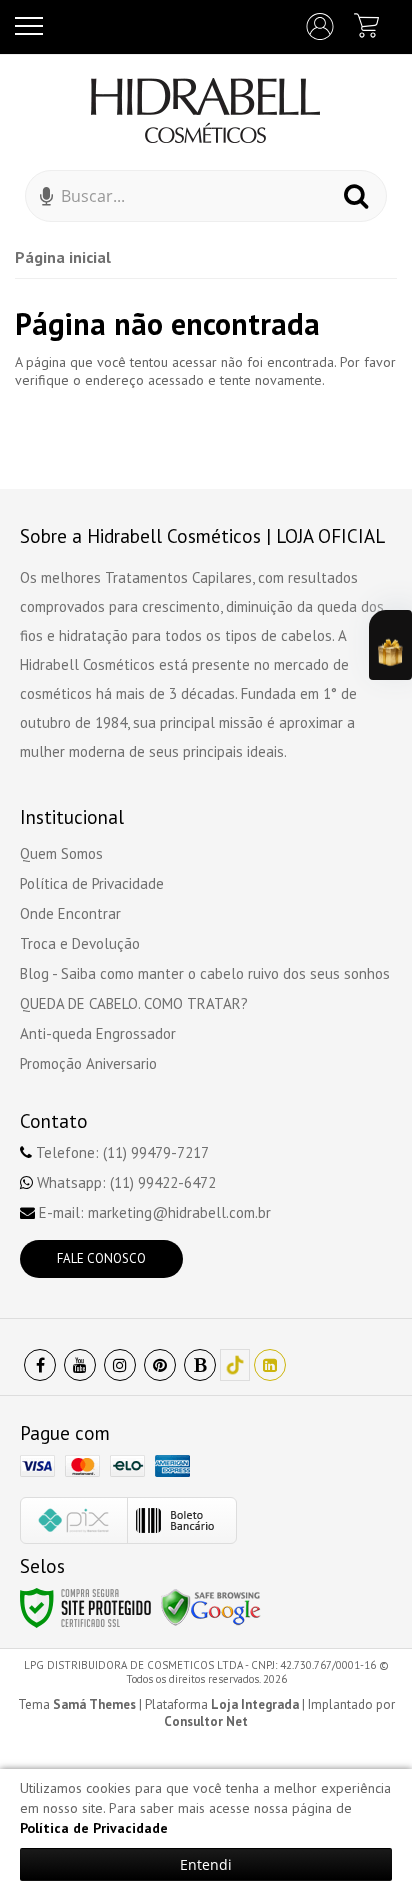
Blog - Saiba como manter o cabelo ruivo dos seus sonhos (205, 973)
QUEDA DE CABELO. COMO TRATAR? (134, 1003)
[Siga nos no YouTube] (80, 1365)
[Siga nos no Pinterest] (160, 1365)
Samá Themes (94, 1704)
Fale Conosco (101, 1258)
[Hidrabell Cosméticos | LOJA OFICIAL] (206, 110)
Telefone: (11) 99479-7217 (120, 1152)
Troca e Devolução (80, 943)
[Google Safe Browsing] (211, 1607)
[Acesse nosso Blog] (200, 1365)
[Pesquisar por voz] (46, 201)
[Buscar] (356, 196)
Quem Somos (61, 853)
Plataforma (222, 1704)
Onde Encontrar (70, 913)
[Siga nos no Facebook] (40, 1365)
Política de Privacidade (92, 883)
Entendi (206, 1864)
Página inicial (63, 257)
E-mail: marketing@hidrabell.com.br (153, 1212)
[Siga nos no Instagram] (120, 1365)
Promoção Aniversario (88, 1063)
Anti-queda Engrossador (98, 1033)
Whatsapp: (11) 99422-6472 (124, 1182)
